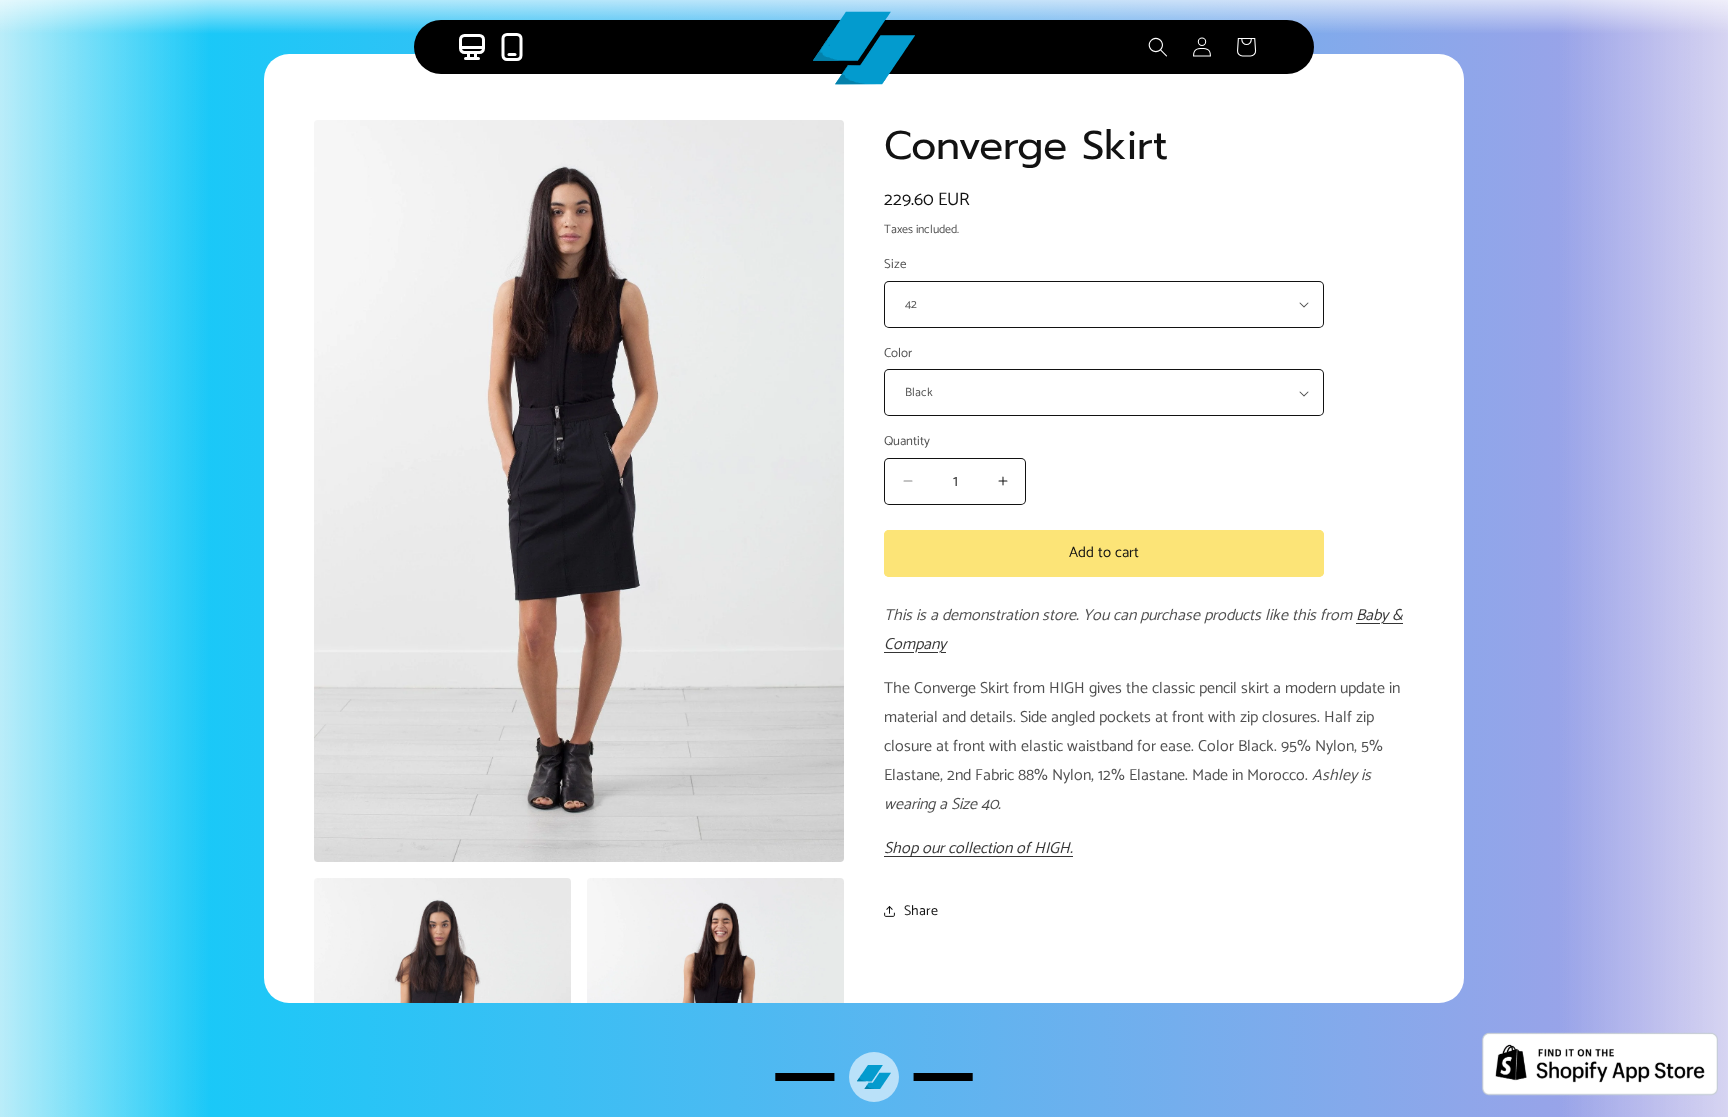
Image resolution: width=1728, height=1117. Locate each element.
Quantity (907, 442)
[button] (1158, 47)
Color (898, 354)
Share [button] (921, 911)
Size (895, 265)
